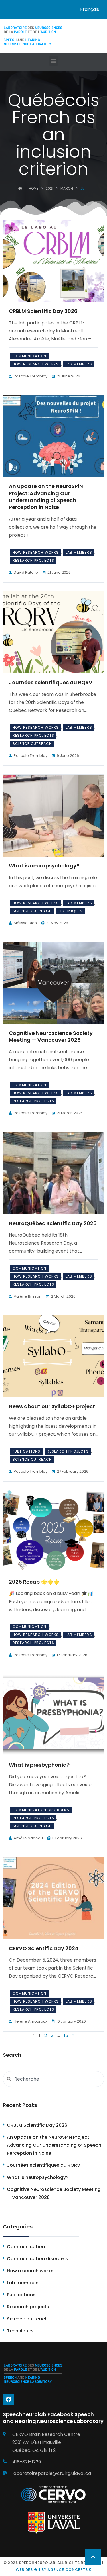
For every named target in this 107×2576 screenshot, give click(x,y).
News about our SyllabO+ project (52, 1406)
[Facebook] (9, 2399)
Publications (26, 1451)
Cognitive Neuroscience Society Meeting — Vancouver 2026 (51, 1036)
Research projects (33, 560)
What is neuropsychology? (44, 866)
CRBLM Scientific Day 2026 (43, 311)
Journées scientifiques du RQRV (51, 682)
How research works (36, 364)
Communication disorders (41, 1810)
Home (34, 188)
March (67, 188)
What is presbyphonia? (39, 1765)
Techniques (70, 911)
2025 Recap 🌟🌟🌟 (34, 1582)
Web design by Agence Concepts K (53, 2570)
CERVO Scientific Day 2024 (44, 1948)
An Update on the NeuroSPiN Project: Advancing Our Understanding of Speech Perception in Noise (46, 497)
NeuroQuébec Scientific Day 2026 (53, 1223)
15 (66, 2035)
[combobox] (53, 2079)
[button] (53, 61)
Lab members (79, 364)
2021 (49, 188)
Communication (30, 356)
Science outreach (32, 744)
